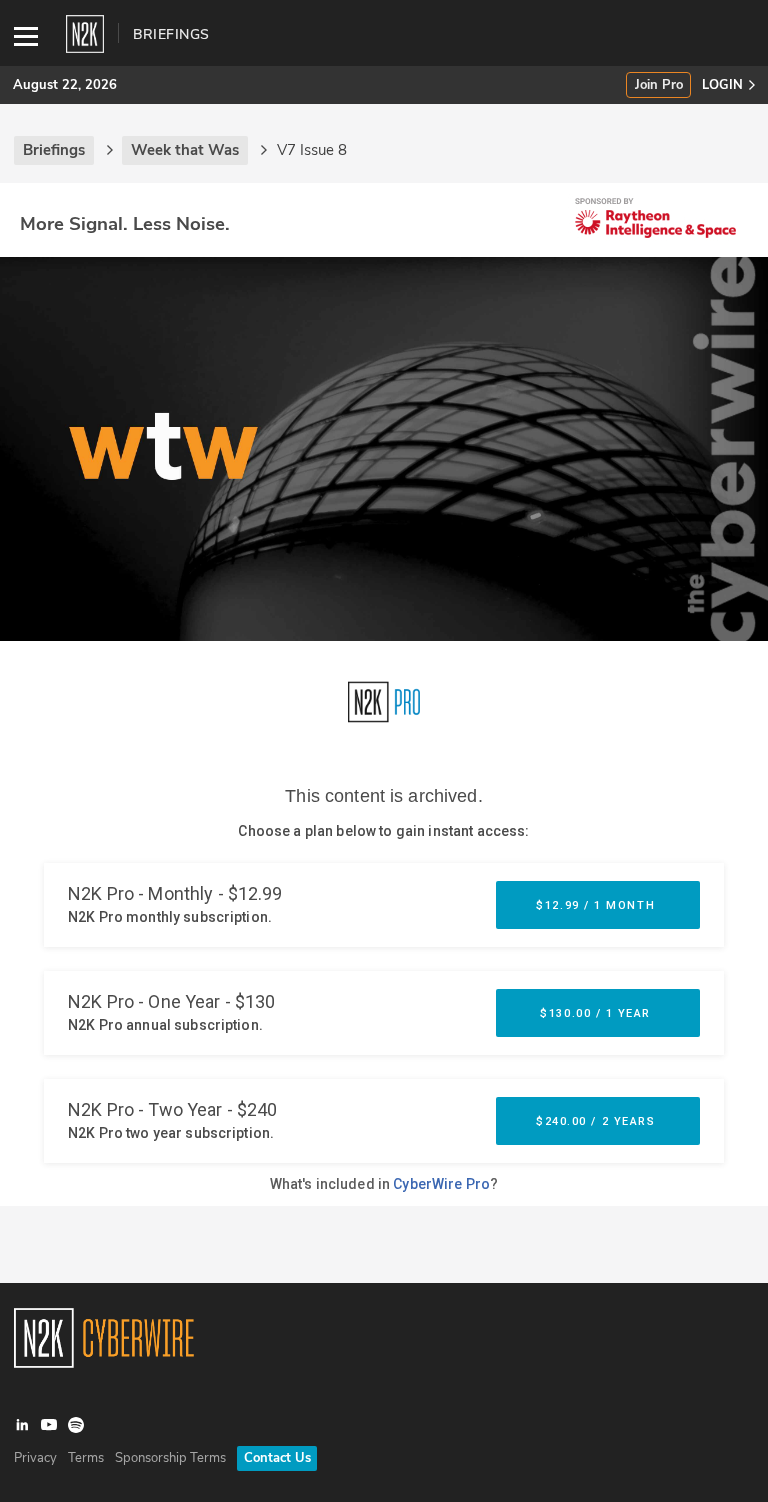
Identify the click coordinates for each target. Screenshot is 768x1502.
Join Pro (659, 85)
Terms (86, 1458)
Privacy (35, 1458)
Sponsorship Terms (170, 1458)
